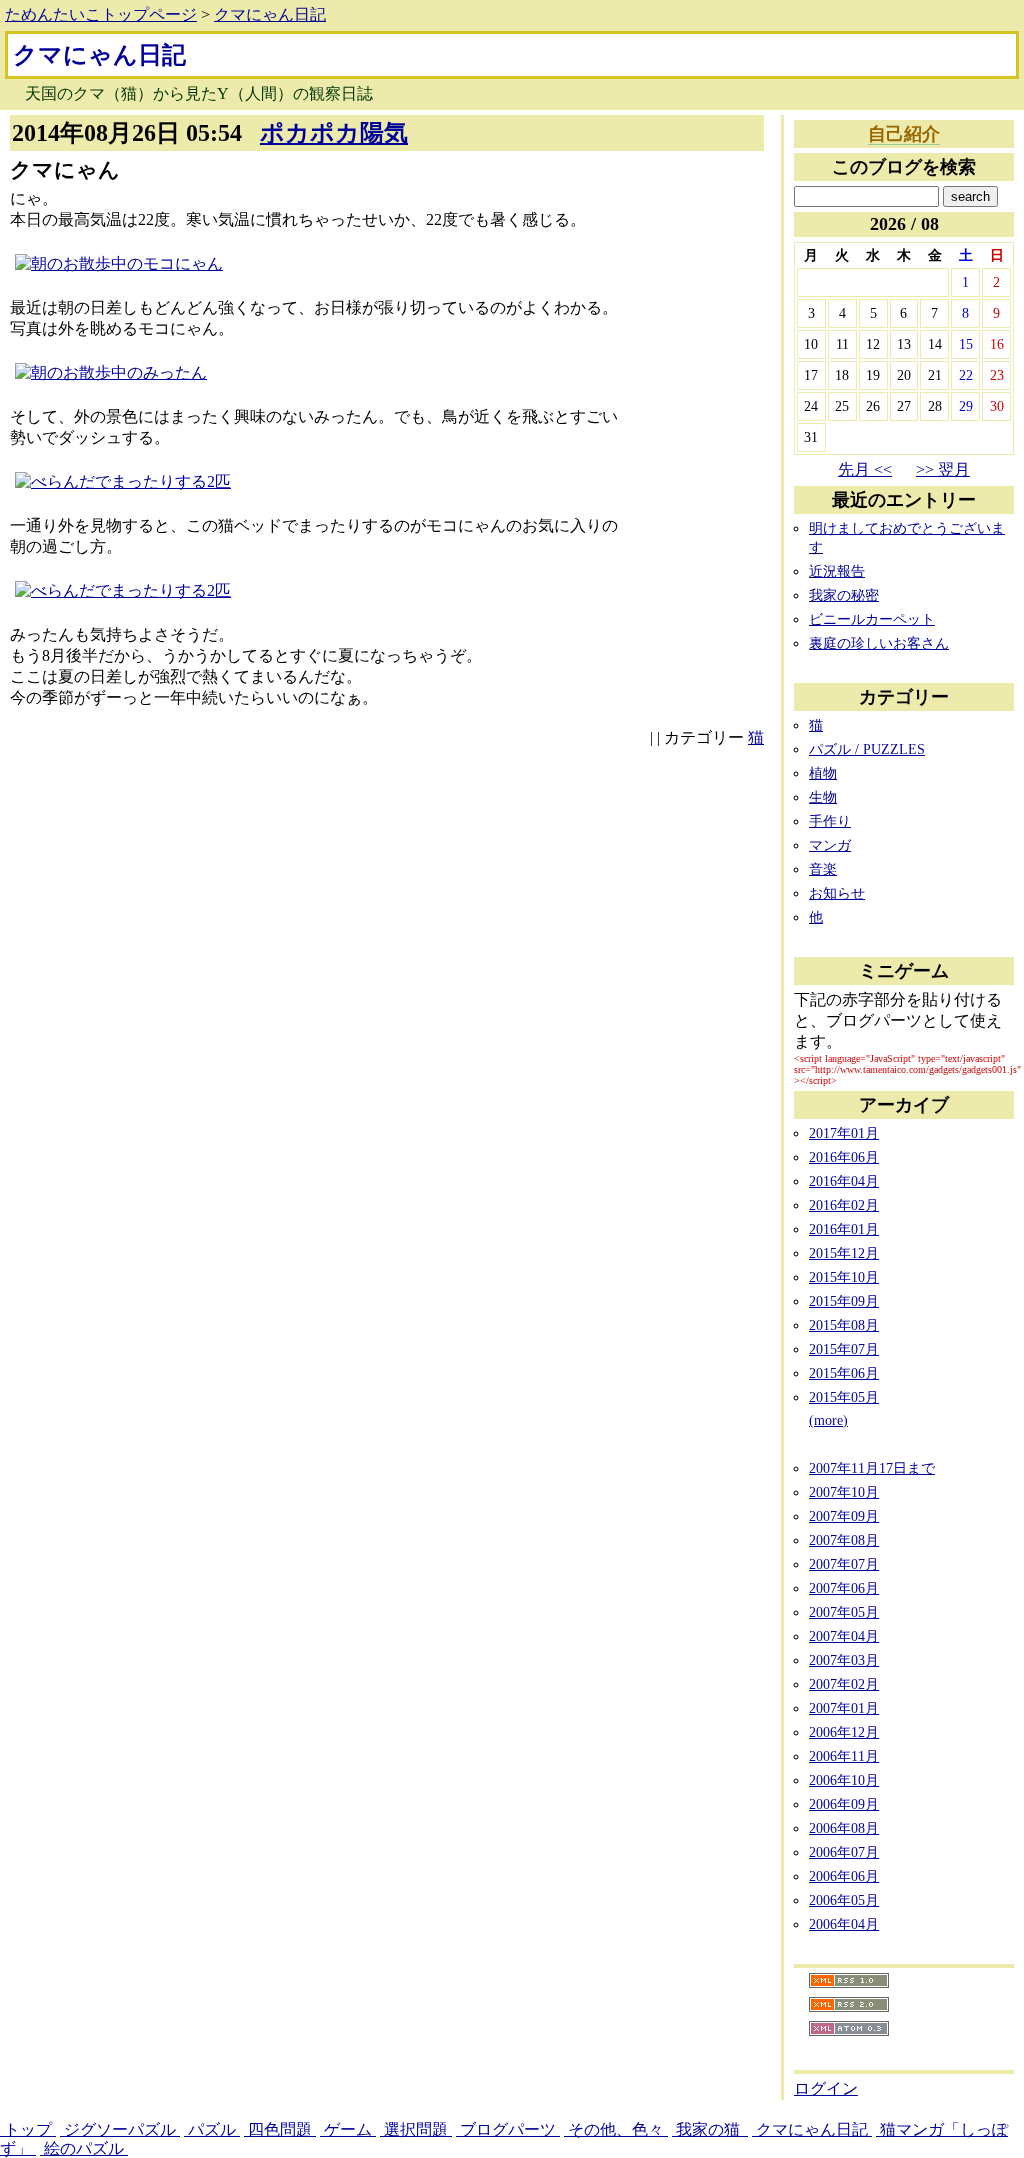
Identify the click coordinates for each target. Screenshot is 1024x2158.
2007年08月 (844, 1540)
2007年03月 (844, 1660)
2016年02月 (844, 1205)
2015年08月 (844, 1325)
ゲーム (348, 2129)
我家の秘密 (844, 595)
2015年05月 (844, 1397)
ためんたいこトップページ (101, 14)
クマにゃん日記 (270, 14)
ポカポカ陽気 (334, 133)
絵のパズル (84, 2148)
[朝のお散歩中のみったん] (111, 372)
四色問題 (280, 2129)
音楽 (823, 869)
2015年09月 (844, 1301)
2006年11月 (844, 1756)
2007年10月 (844, 1492)
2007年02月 (844, 1684)
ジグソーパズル (120, 2129)
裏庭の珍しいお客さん (879, 643)
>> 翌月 (943, 469)
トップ (28, 2129)
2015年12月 (844, 1253)
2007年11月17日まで (872, 1468)
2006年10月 (844, 1780)
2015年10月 (844, 1277)
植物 (823, 773)
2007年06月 (844, 1588)
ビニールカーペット (872, 619)
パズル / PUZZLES (867, 749)
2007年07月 (844, 1564)
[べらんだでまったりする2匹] (123, 481)
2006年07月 (844, 1852)
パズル (212, 2129)
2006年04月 (844, 1924)
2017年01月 (844, 1133)
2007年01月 (844, 1708)
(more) (828, 1420)
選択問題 (416, 2129)
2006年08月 (844, 1828)
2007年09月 (844, 1516)
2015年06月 (844, 1373)
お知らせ (837, 893)
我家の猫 (710, 2129)
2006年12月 (844, 1732)
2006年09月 (844, 1804)
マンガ (830, 845)
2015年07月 (844, 1349)
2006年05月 (844, 1900)
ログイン (826, 2088)
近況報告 (837, 571)
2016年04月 (844, 1181)
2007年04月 (844, 1636)
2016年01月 (844, 1229)
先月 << (865, 469)
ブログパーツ (508, 2129)
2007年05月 (844, 1612)
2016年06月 (844, 1157)
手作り (830, 821)
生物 (823, 797)
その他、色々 (616, 2129)
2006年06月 (844, 1876)
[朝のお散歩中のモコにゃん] (119, 263)
